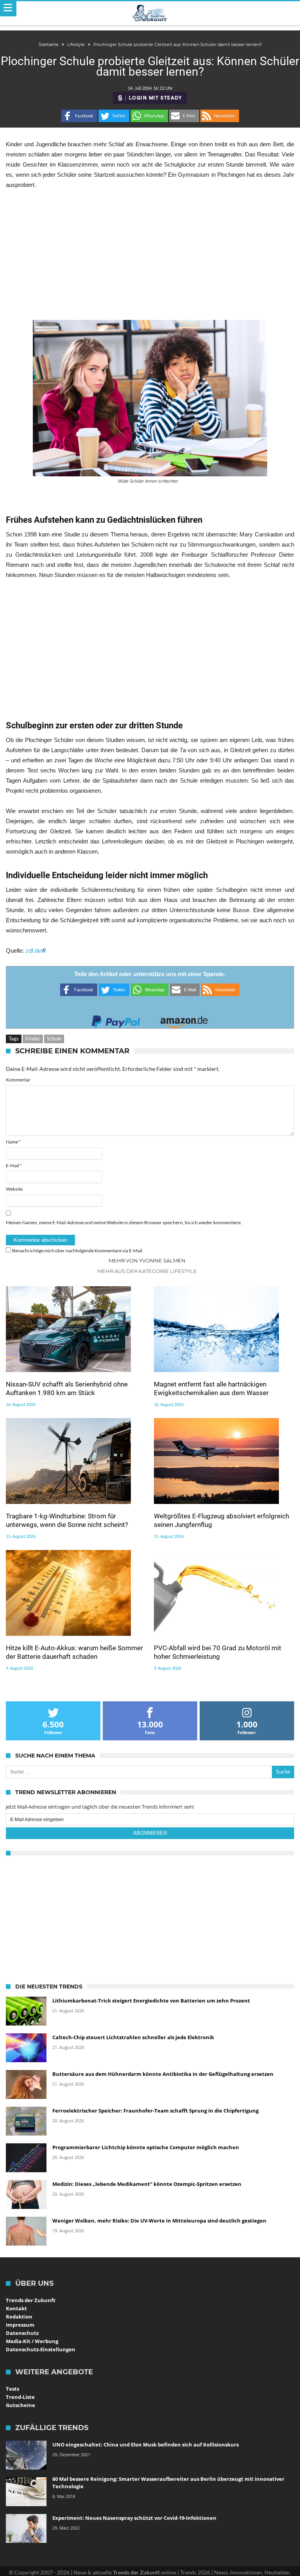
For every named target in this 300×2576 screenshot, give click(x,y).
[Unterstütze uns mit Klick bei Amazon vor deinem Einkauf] (184, 1019)
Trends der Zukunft (31, 2300)
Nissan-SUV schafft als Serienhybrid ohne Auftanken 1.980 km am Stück (67, 1388)
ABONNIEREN (150, 1833)
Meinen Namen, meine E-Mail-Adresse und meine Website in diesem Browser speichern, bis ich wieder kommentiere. (124, 1222)
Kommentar (18, 1080)
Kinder (33, 1039)
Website (14, 1189)
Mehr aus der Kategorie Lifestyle (147, 1271)
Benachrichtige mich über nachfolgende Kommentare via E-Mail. (78, 1251)
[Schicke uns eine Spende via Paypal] (116, 1019)
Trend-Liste (20, 2397)
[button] (79, 116)
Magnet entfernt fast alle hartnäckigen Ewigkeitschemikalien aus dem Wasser (211, 1388)
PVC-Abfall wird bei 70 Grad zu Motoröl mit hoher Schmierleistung (218, 1652)
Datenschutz (22, 2333)
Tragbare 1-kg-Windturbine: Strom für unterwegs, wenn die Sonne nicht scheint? (67, 1520)
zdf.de (33, 951)
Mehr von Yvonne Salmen (147, 1260)
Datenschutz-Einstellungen (41, 2349)
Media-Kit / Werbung (32, 2341)
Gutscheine (21, 2405)
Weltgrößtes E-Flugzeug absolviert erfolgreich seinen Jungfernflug (221, 1520)
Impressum (20, 2325)
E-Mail (14, 1166)
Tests (12, 2389)
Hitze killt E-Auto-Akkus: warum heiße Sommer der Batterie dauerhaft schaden (74, 1652)
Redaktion (19, 2317)
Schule (54, 1039)
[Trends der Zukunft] (150, 13)
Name (13, 1142)
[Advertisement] (150, 255)
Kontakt (16, 2308)
